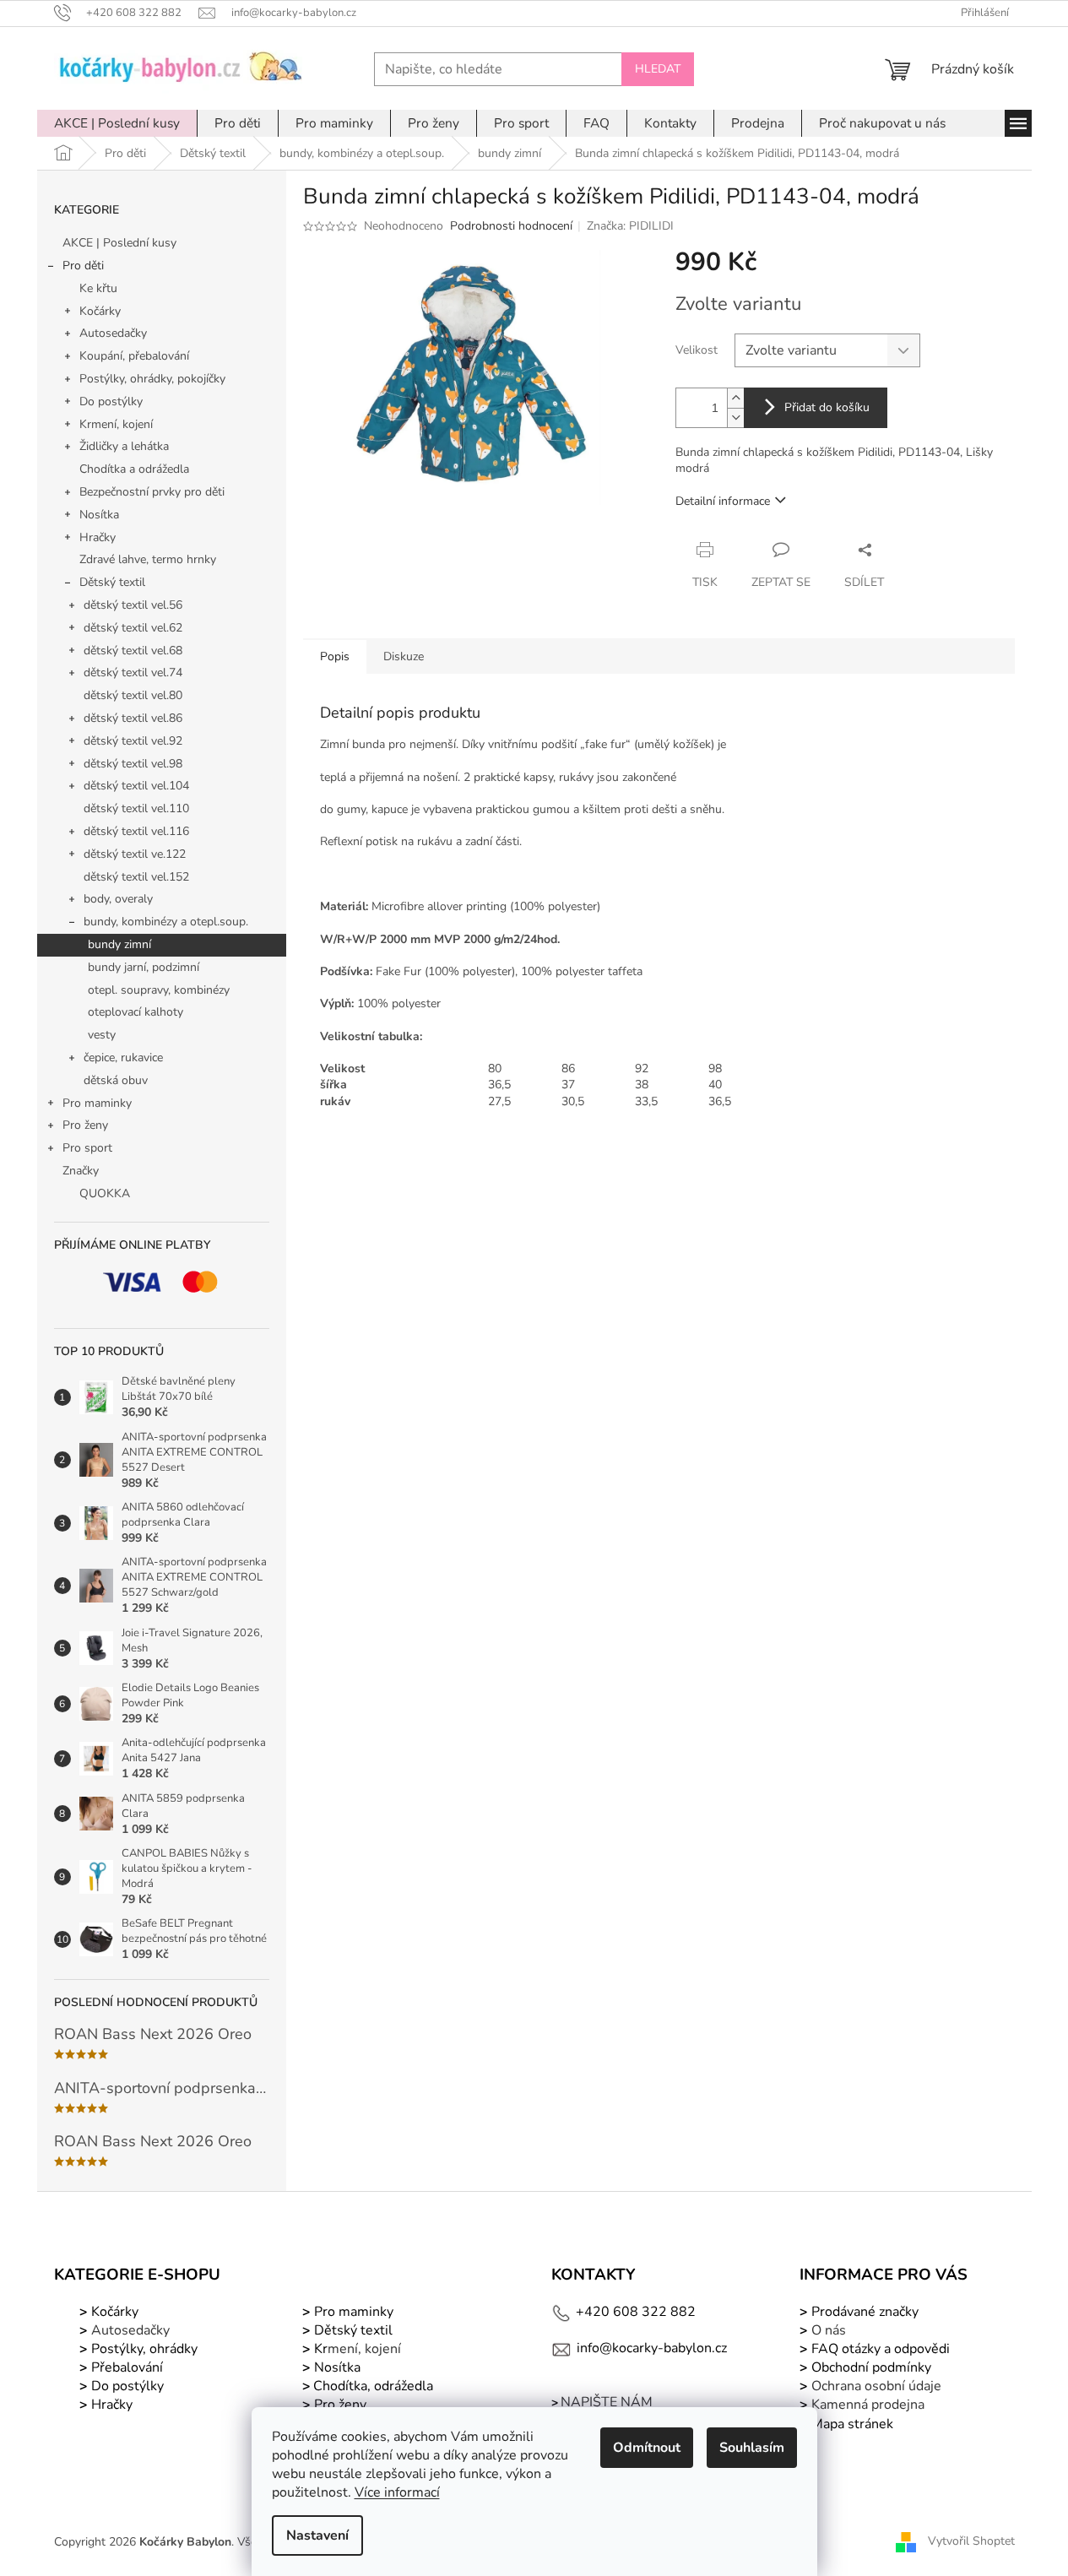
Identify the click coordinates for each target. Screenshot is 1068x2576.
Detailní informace (723, 501)
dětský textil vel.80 (133, 695)
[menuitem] (117, 123)
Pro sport (87, 1148)
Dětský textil (112, 582)
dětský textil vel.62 (133, 628)
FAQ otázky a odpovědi (879, 2349)
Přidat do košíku (827, 407)
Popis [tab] (335, 656)
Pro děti (83, 266)
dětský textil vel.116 (136, 831)
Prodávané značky (863, 2312)
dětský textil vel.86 (133, 718)
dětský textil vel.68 (133, 651)
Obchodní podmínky (871, 2367)
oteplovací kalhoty (136, 1012)
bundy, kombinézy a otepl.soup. (166, 922)
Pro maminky (97, 1103)
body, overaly (118, 899)
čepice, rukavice (123, 1058)
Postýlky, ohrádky (143, 2349)
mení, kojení (356, 2349)
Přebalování (127, 2367)
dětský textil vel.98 (133, 764)
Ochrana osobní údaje (876, 2386)
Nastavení (317, 2535)
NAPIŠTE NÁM (607, 2402)
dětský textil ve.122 (135, 854)
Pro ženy (85, 1125)
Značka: (630, 226)
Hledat (658, 69)
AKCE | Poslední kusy (119, 243)
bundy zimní (119, 944)
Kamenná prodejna (868, 2405)
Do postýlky (111, 401)
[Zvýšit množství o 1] (735, 398)
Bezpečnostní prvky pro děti (152, 492)
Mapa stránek (852, 2424)
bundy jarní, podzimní (144, 967)
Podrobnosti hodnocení (511, 226)
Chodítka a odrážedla (134, 469)
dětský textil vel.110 (136, 808)
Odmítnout (647, 2448)
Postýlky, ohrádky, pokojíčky (152, 379)
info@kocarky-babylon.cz (652, 2348)
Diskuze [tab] (404, 656)
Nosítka (99, 515)
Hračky (98, 537)
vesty (102, 1035)
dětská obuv (116, 1080)
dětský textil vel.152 (136, 877)
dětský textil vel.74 (133, 672)
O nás (829, 2330)
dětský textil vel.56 (133, 605)
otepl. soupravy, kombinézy (159, 990)
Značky (81, 1171)
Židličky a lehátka (124, 446)
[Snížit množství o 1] (735, 418)
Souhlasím (752, 2448)
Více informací (397, 2492)
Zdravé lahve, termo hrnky (148, 559)
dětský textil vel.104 (136, 786)
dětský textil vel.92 (133, 741)
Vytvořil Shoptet (971, 2541)
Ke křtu (98, 288)
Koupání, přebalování (134, 356)
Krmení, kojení (116, 424)
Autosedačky (113, 333)
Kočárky (100, 311)
